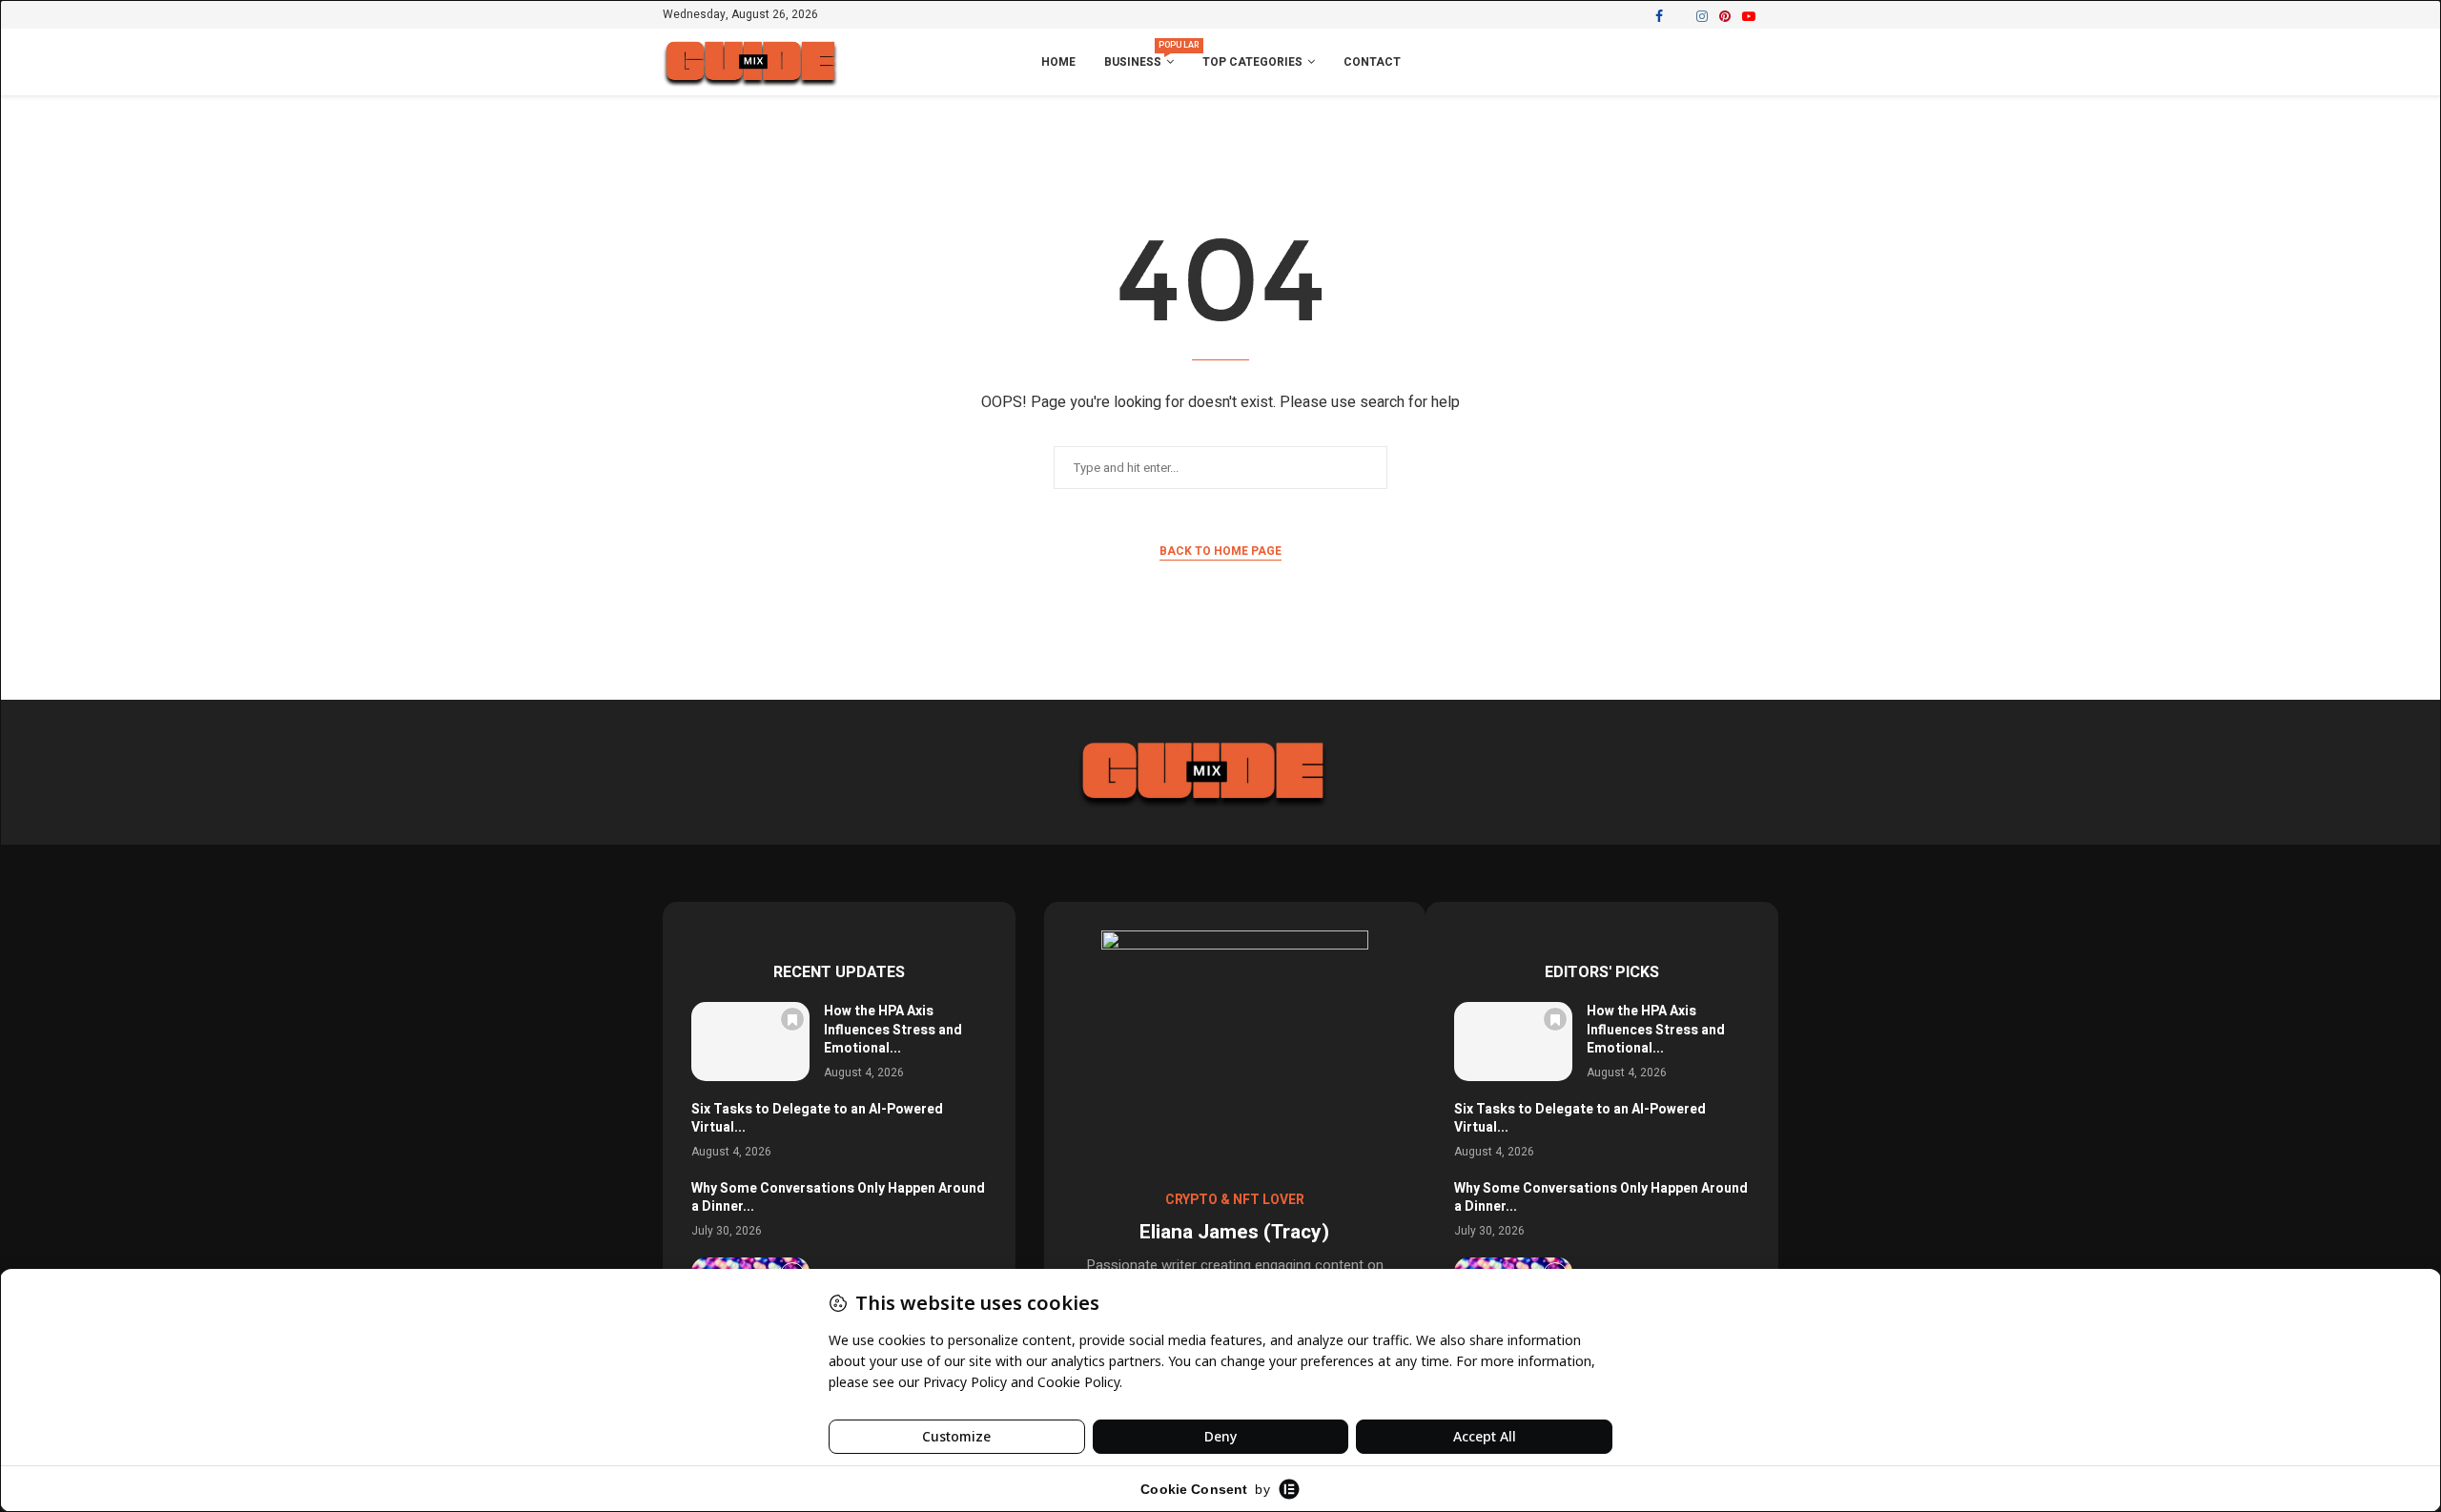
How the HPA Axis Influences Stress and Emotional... (893, 1030)
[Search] (1769, 62)
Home (1058, 62)
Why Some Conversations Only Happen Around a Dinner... (838, 1198)
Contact (1372, 62)
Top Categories (1252, 62)
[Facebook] (1659, 16)
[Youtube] (1749, 16)
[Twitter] (1680, 16)
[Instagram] (1702, 16)
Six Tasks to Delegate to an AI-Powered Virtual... (817, 1119)
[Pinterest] (1725, 16)
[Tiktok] (1772, 16)
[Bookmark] (792, 1019)
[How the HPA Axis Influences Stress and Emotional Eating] (750, 1042)
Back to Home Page (1220, 551)
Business (1139, 55)
